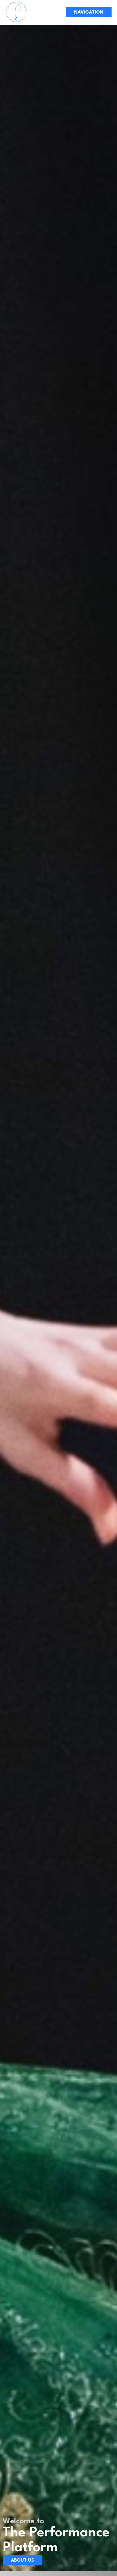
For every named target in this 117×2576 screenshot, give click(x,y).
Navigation (89, 12)
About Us (22, 2560)
